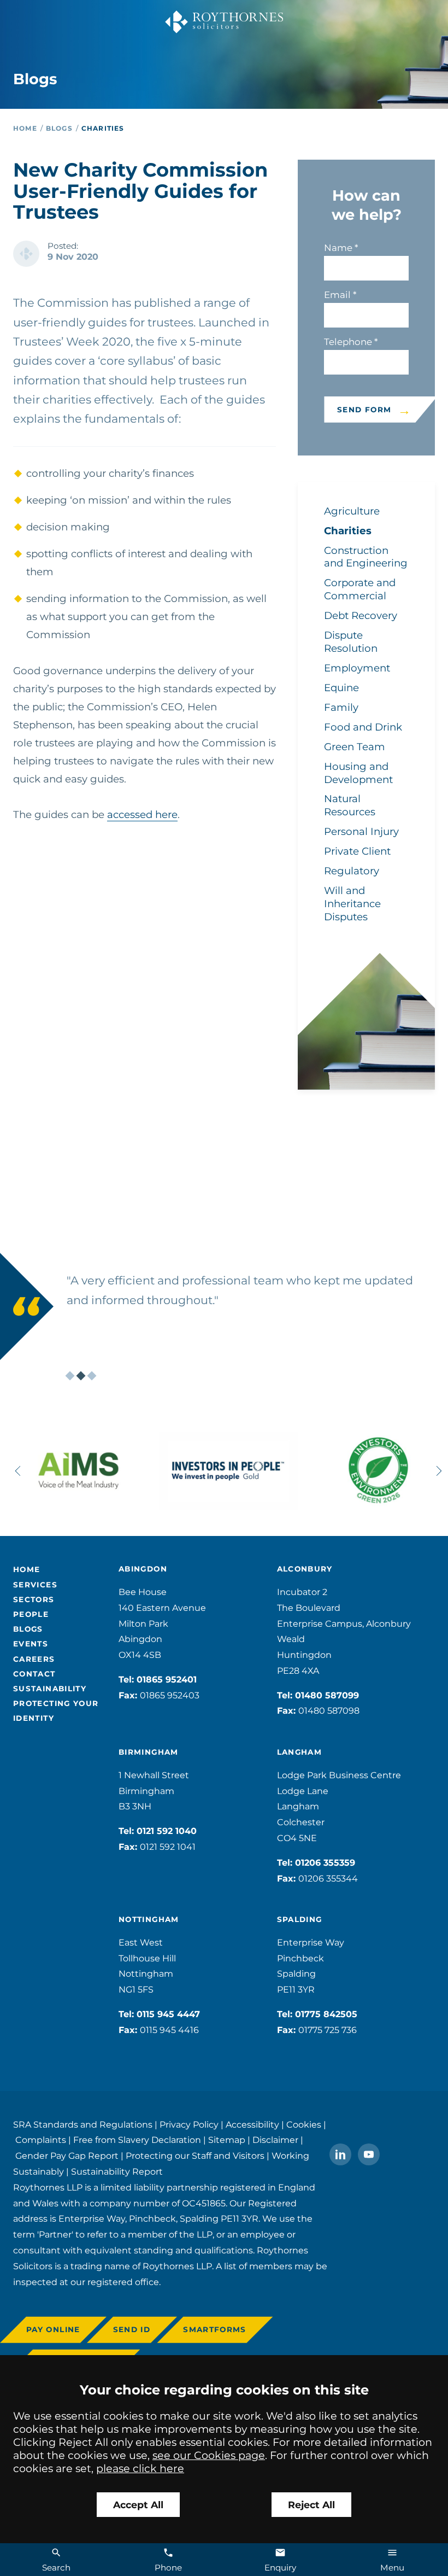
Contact (34, 1674)
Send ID (132, 2329)
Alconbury (305, 1569)
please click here (140, 2468)
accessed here (142, 814)
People (31, 1614)
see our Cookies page (209, 2455)
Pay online (53, 2329)
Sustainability (50, 1689)
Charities (103, 128)
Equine (341, 688)
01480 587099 (327, 1695)
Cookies (304, 2125)
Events (31, 1644)
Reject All (311, 2505)
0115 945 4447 (168, 2014)
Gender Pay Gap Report (67, 2156)
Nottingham (149, 1919)
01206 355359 (325, 1863)
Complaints (41, 2140)
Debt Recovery (361, 615)
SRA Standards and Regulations (83, 2125)
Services (35, 1585)
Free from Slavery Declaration (137, 2140)
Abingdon (143, 1569)
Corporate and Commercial (360, 589)
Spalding (300, 1919)
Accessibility (252, 2125)
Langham (300, 1752)
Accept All (138, 2505)
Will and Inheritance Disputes (352, 904)
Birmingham (149, 1752)
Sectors (34, 1599)
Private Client (357, 851)
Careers (34, 1659)
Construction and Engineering (366, 557)
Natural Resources (350, 805)
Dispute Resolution (351, 642)
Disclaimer (275, 2140)
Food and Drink (363, 727)
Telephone (348, 342)
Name (338, 248)
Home (25, 128)
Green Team (355, 747)
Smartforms (215, 2329)
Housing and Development (358, 773)
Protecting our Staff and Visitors (195, 2156)
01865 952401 (167, 1680)
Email (337, 295)
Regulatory (352, 871)
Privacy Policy (189, 2125)
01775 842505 (326, 2014)
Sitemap (227, 2140)
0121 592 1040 (167, 1831)
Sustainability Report (117, 2172)
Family (341, 707)
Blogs (59, 128)
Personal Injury (361, 831)
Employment (357, 668)
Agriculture (352, 511)
